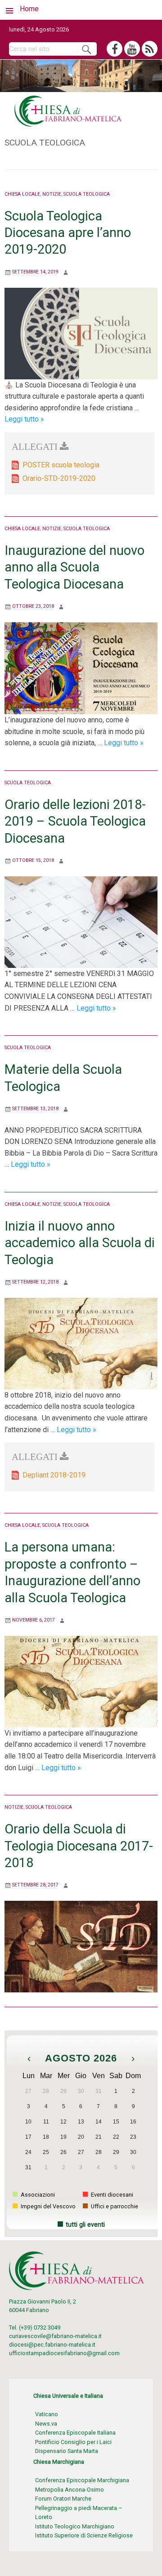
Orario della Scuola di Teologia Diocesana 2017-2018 (79, 1846)
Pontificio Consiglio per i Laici (73, 2442)
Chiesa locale (22, 194)
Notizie (52, 194)
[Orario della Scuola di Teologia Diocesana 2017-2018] (81, 1946)
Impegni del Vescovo (47, 2206)
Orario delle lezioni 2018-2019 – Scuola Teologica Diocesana (75, 821)
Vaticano (47, 2414)
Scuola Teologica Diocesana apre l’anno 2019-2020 (68, 233)
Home (29, 9)
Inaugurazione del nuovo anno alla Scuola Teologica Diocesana (74, 567)
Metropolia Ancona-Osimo (70, 2490)
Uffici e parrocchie (114, 2206)
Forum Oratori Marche (63, 2499)
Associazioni (37, 2195)
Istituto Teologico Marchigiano (75, 2526)
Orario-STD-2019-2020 (59, 478)
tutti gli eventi (85, 2225)
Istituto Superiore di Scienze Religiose (84, 2535)
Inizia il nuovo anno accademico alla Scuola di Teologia (80, 1243)
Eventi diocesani (111, 2195)
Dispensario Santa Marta (67, 2451)
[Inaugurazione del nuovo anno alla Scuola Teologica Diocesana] (81, 668)
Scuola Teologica (87, 194)
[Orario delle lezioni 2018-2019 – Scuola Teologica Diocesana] (81, 921)
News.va (46, 2424)
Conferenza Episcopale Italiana (75, 2433)
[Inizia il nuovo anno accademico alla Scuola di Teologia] (81, 1343)
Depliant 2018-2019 (54, 1475)
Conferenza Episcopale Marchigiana (82, 2480)
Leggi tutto (24, 419)
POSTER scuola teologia (61, 465)
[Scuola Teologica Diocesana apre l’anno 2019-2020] (81, 333)
